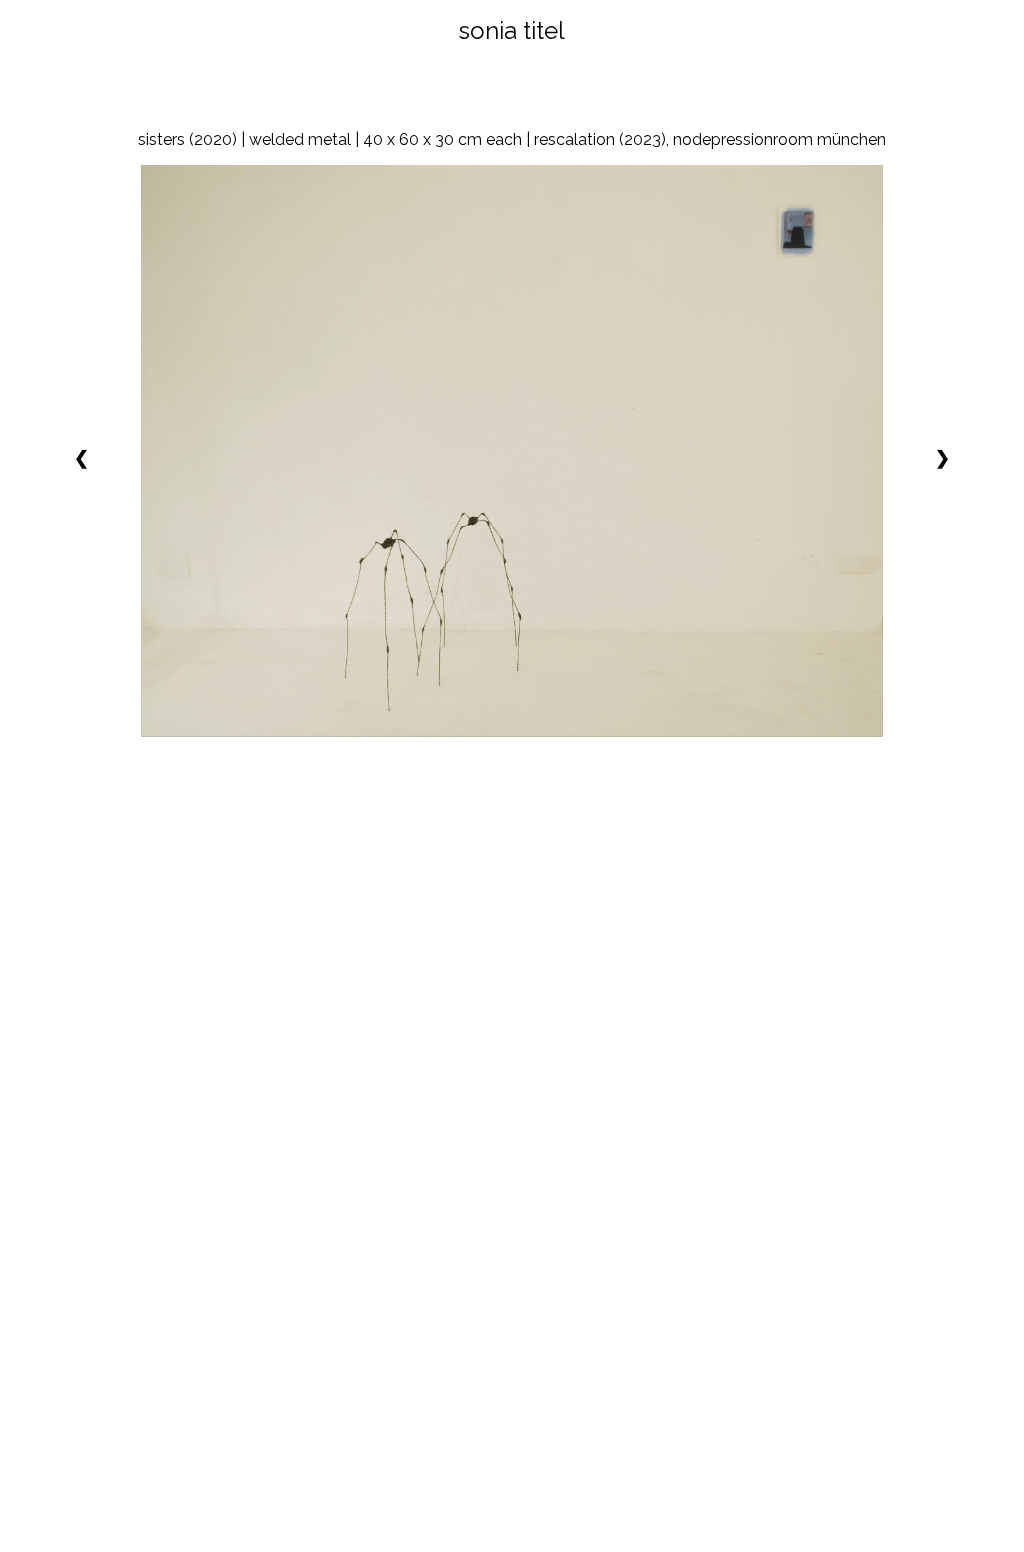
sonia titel (512, 30)
